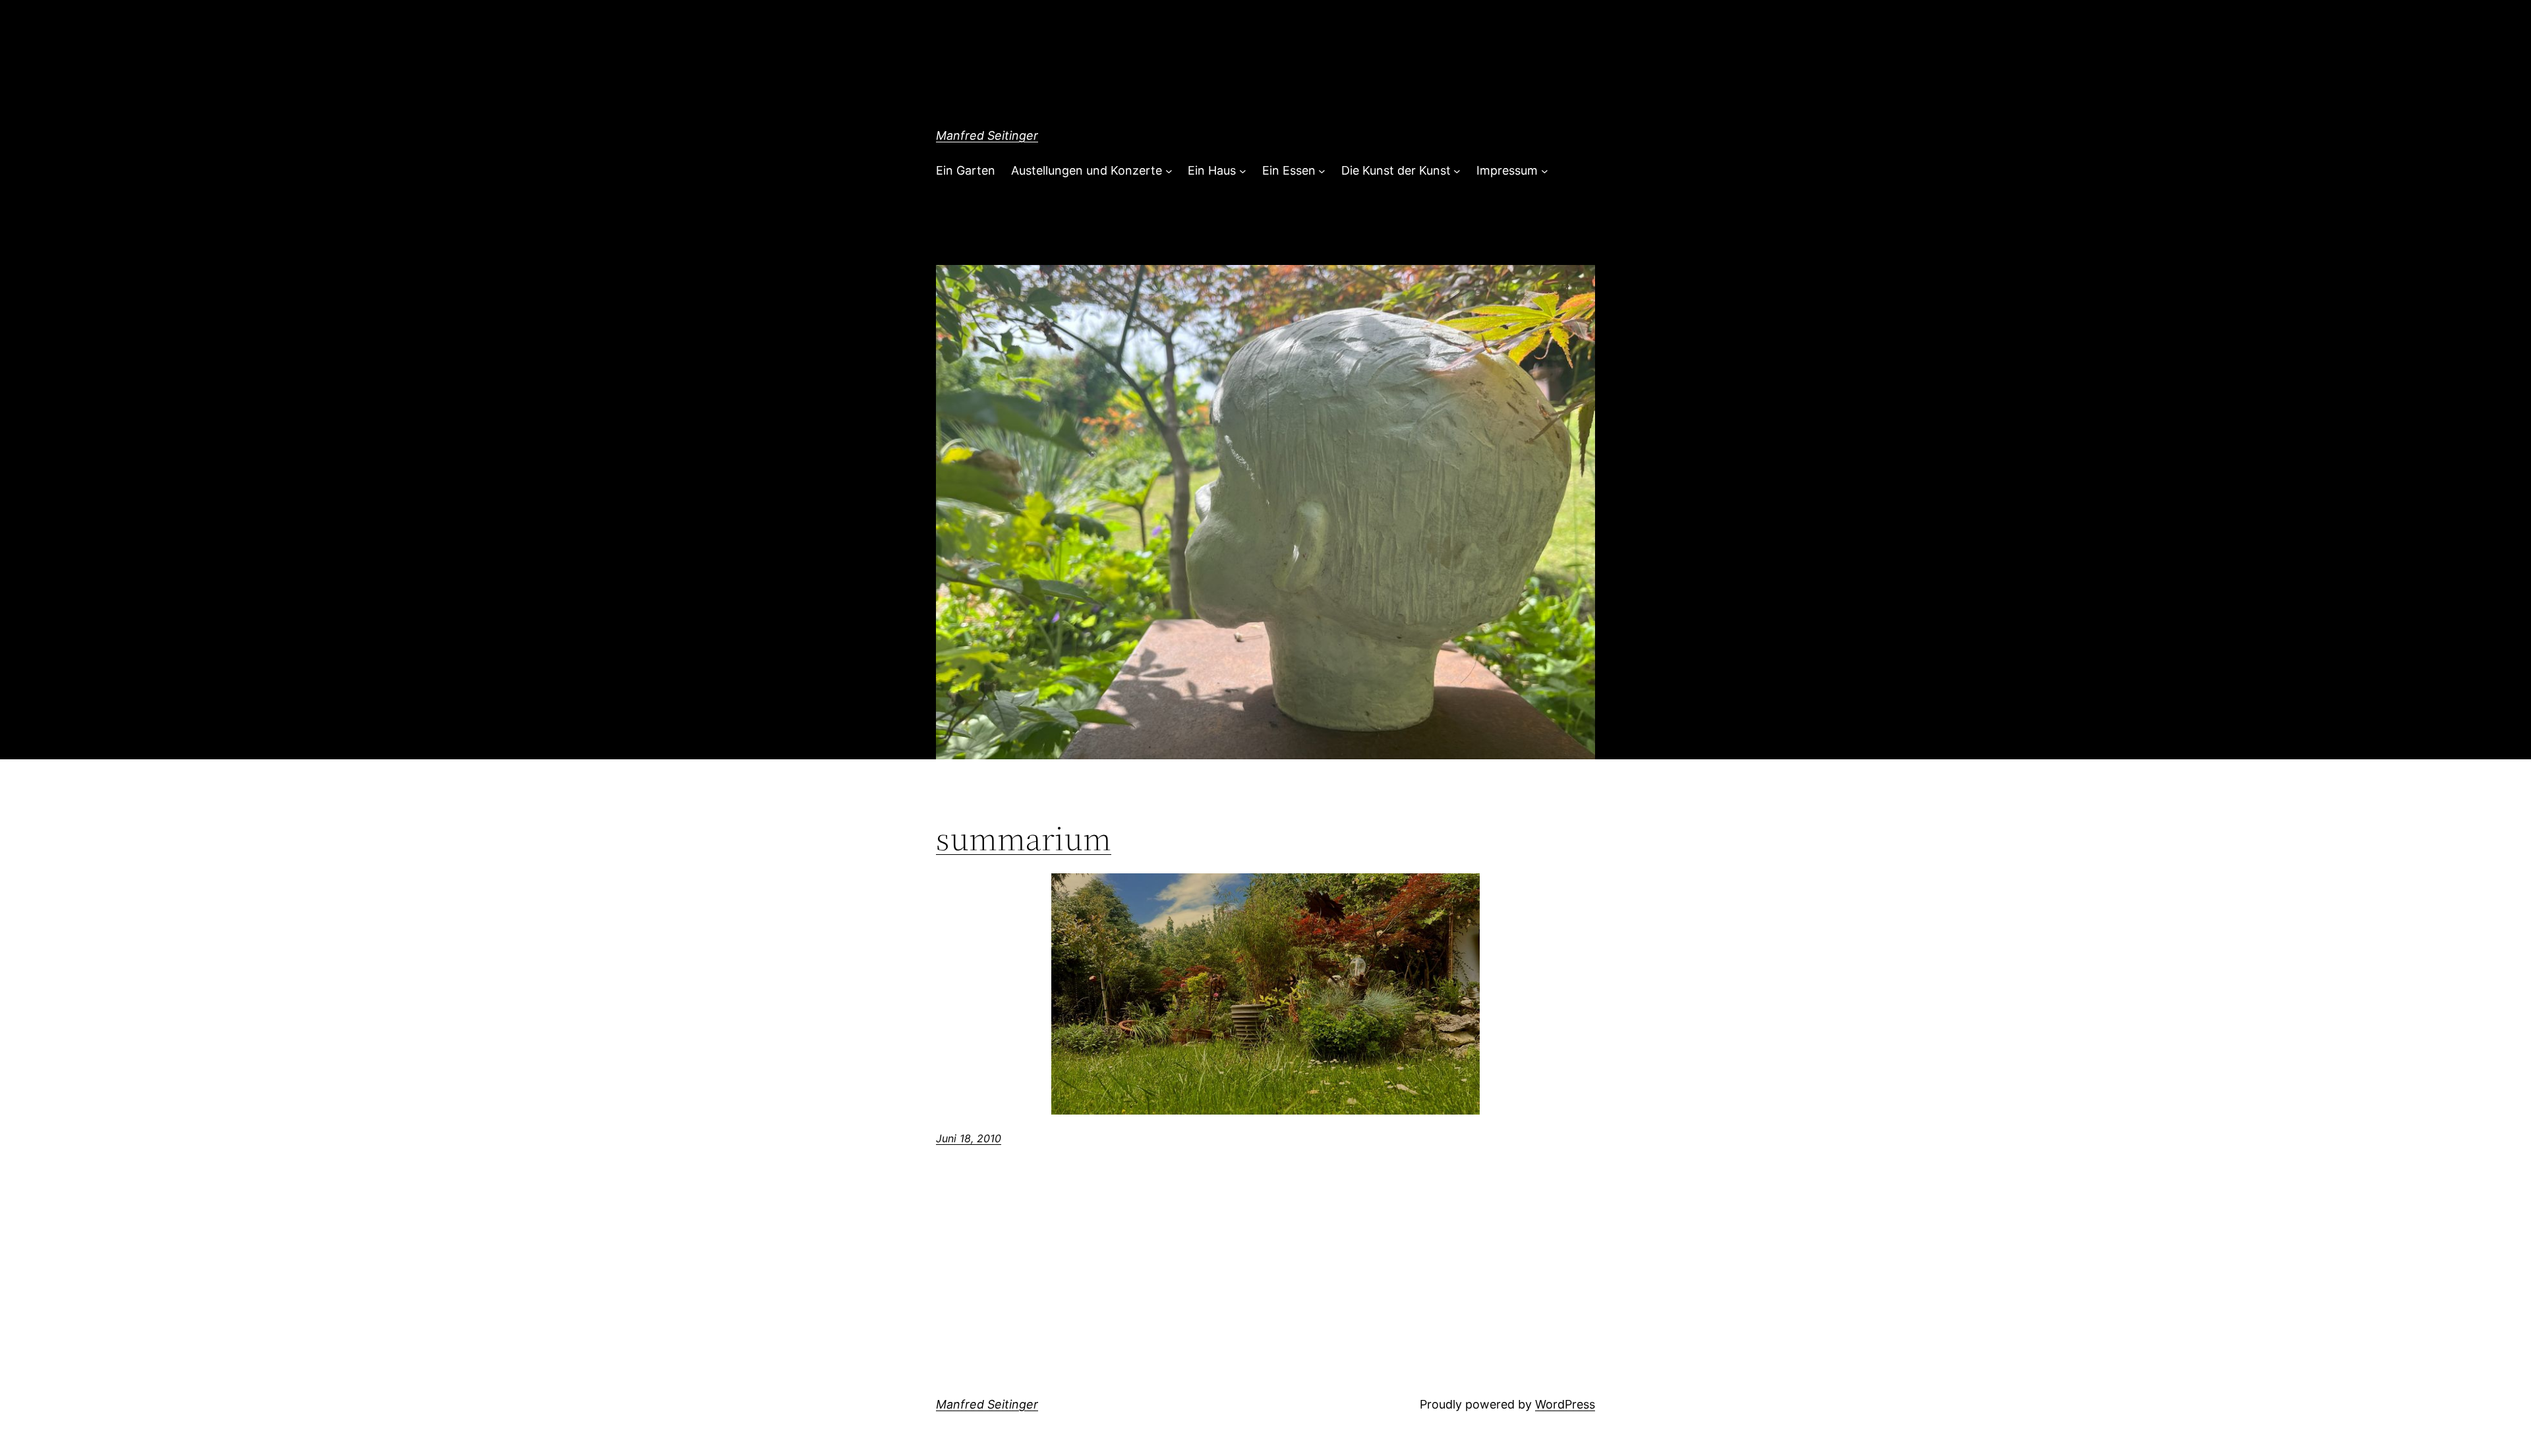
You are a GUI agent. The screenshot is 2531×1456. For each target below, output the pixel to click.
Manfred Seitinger (987, 135)
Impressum (1507, 170)
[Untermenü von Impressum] (1545, 171)
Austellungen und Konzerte (1087, 170)
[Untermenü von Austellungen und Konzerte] (1169, 171)
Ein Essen (1289, 170)
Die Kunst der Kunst (1396, 170)
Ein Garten (966, 170)
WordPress (1565, 1404)
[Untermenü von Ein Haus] (1243, 171)
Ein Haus (1212, 170)
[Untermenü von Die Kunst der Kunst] (1457, 171)
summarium (1024, 838)
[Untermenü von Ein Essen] (1322, 171)
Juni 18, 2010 (969, 1138)
